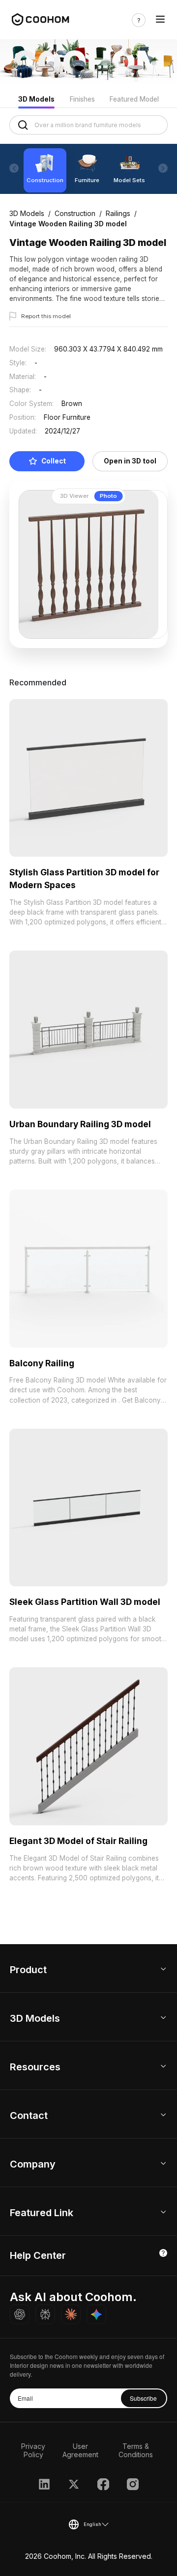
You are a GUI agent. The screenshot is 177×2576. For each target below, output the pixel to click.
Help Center (38, 2255)
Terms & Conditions (136, 2450)
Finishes (82, 99)
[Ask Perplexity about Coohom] (45, 2314)
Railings (118, 213)
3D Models (36, 99)
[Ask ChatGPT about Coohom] (20, 2314)
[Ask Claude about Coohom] (71, 2314)
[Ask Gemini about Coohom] (96, 2314)
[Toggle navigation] (160, 20)
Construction (75, 213)
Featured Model (134, 99)
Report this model (46, 316)
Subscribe (143, 2398)
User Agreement (80, 2450)
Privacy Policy (33, 2450)
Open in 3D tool (130, 461)
